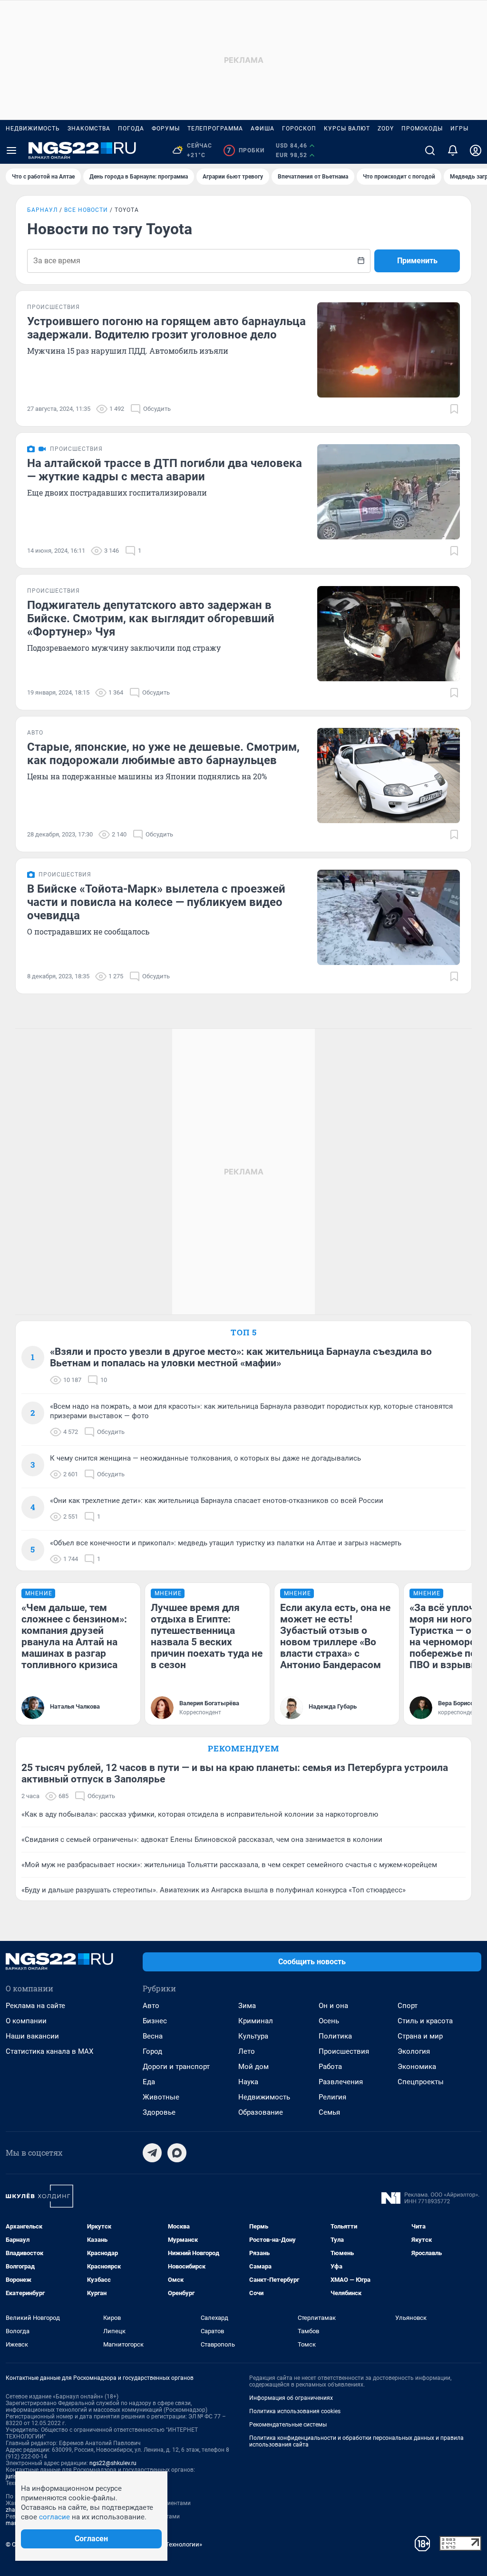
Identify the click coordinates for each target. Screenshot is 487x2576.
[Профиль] (476, 150)
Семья (329, 2112)
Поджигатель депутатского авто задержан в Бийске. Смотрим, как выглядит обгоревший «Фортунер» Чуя (151, 618)
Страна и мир (420, 2036)
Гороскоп (299, 129)
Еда (149, 2082)
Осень (329, 2021)
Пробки (246, 150)
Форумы (166, 129)
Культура (253, 2036)
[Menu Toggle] (11, 150)
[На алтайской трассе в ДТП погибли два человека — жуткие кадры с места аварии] (389, 492)
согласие (54, 2517)
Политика (335, 2036)
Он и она (333, 2006)
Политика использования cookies (295, 2411)
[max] (177, 2153)
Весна (153, 2036)
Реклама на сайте (35, 2006)
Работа (330, 2067)
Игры (459, 129)
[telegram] (152, 2153)
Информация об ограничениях (291, 2398)
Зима (247, 2006)
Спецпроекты (421, 2082)
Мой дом (253, 2067)
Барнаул (42, 210)
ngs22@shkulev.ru (113, 2463)
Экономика (417, 2067)
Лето (247, 2051)
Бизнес (155, 2021)
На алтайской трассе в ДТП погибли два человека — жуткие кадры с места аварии (165, 470)
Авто (151, 2006)
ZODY (386, 129)
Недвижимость (33, 129)
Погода (131, 129)
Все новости (86, 210)
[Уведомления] (453, 150)
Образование (261, 2112)
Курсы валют (347, 129)
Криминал (256, 2021)
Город (152, 2051)
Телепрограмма (215, 129)
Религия (332, 2097)
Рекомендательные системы (288, 2425)
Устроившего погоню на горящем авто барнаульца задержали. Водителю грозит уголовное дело (166, 328)
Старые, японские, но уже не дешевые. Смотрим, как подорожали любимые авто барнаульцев (163, 754)
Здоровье (159, 2112)
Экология (414, 2051)
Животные (161, 2097)
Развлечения (341, 2082)
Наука (248, 2082)
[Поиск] (430, 150)
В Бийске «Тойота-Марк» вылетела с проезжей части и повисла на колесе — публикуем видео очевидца (156, 902)
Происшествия (344, 2051)
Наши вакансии (32, 2036)
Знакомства (89, 129)
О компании (26, 2021)
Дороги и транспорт (176, 2067)
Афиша (263, 129)
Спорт (408, 2006)
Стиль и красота (425, 2021)
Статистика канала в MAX (49, 2051)
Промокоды (422, 129)
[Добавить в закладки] (454, 409)
